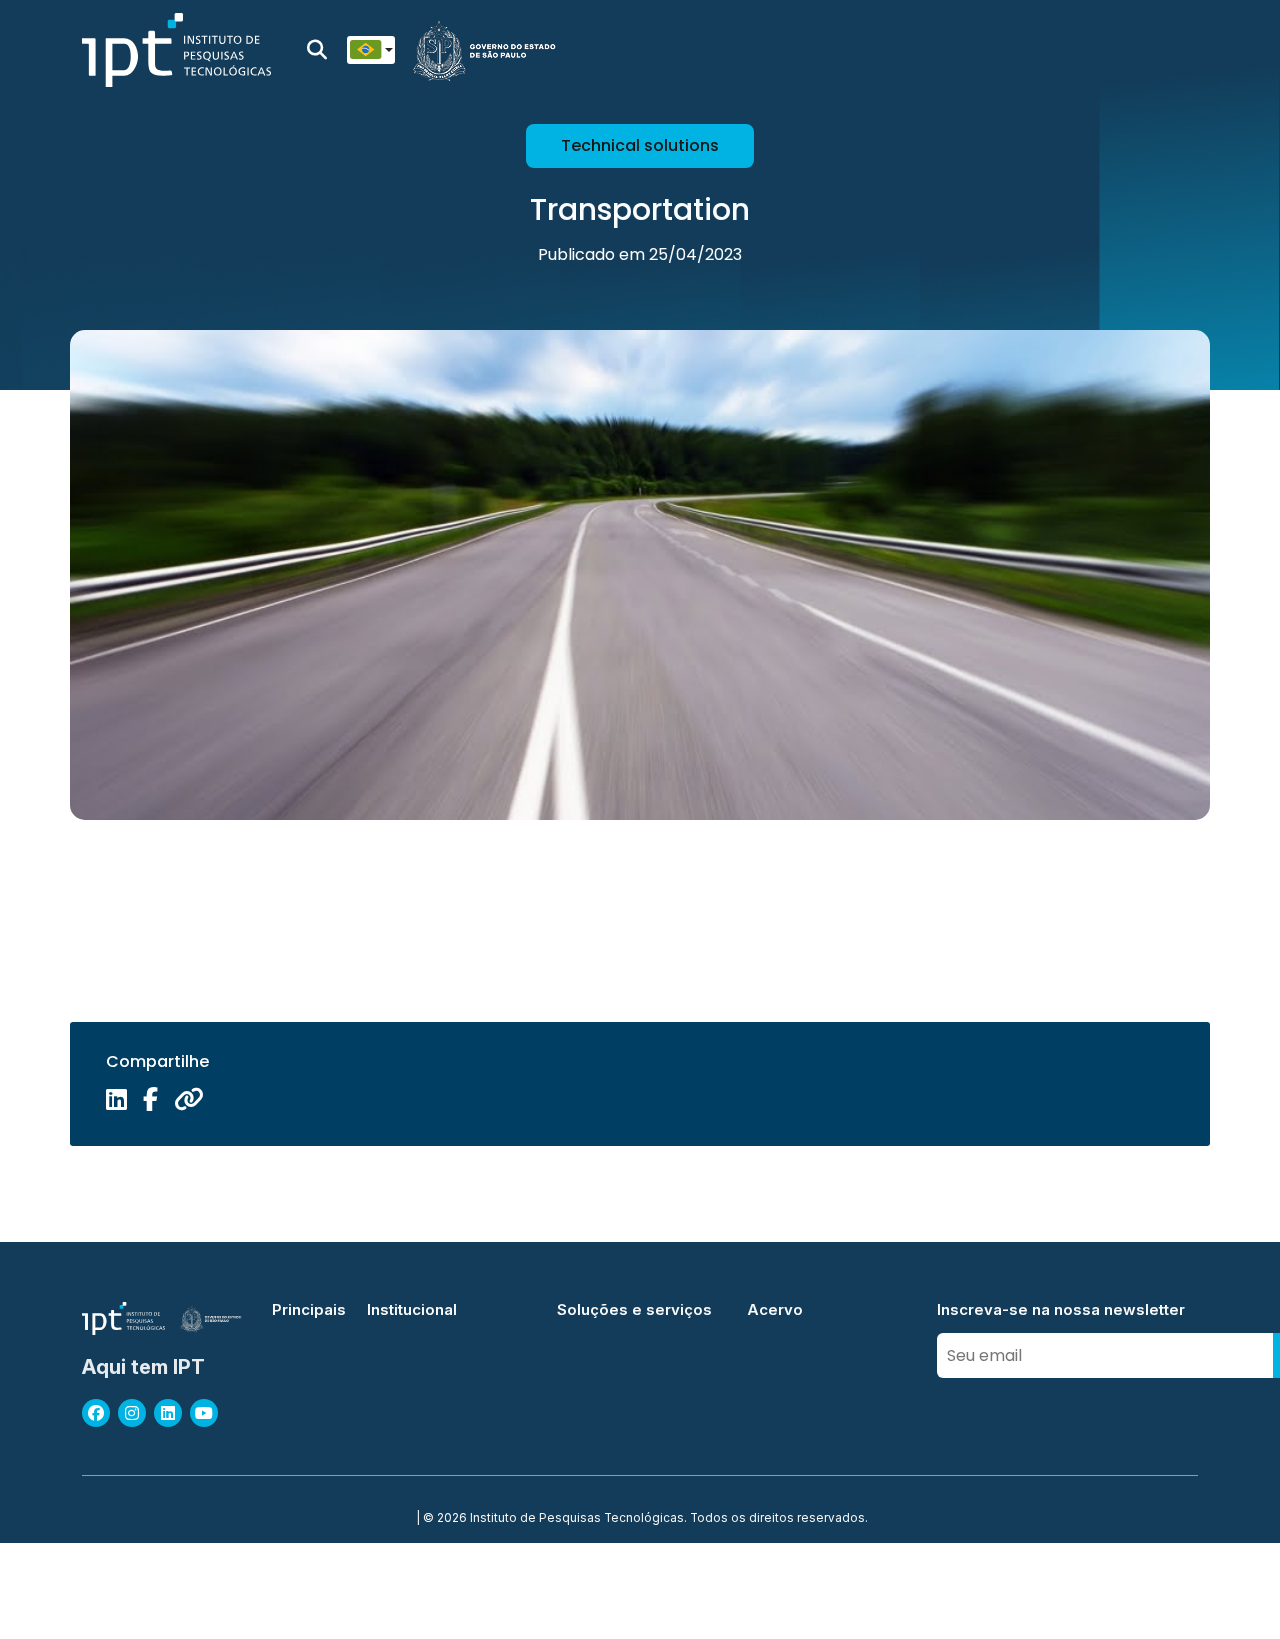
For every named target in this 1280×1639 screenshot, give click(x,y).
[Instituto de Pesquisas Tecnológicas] (176, 50)
